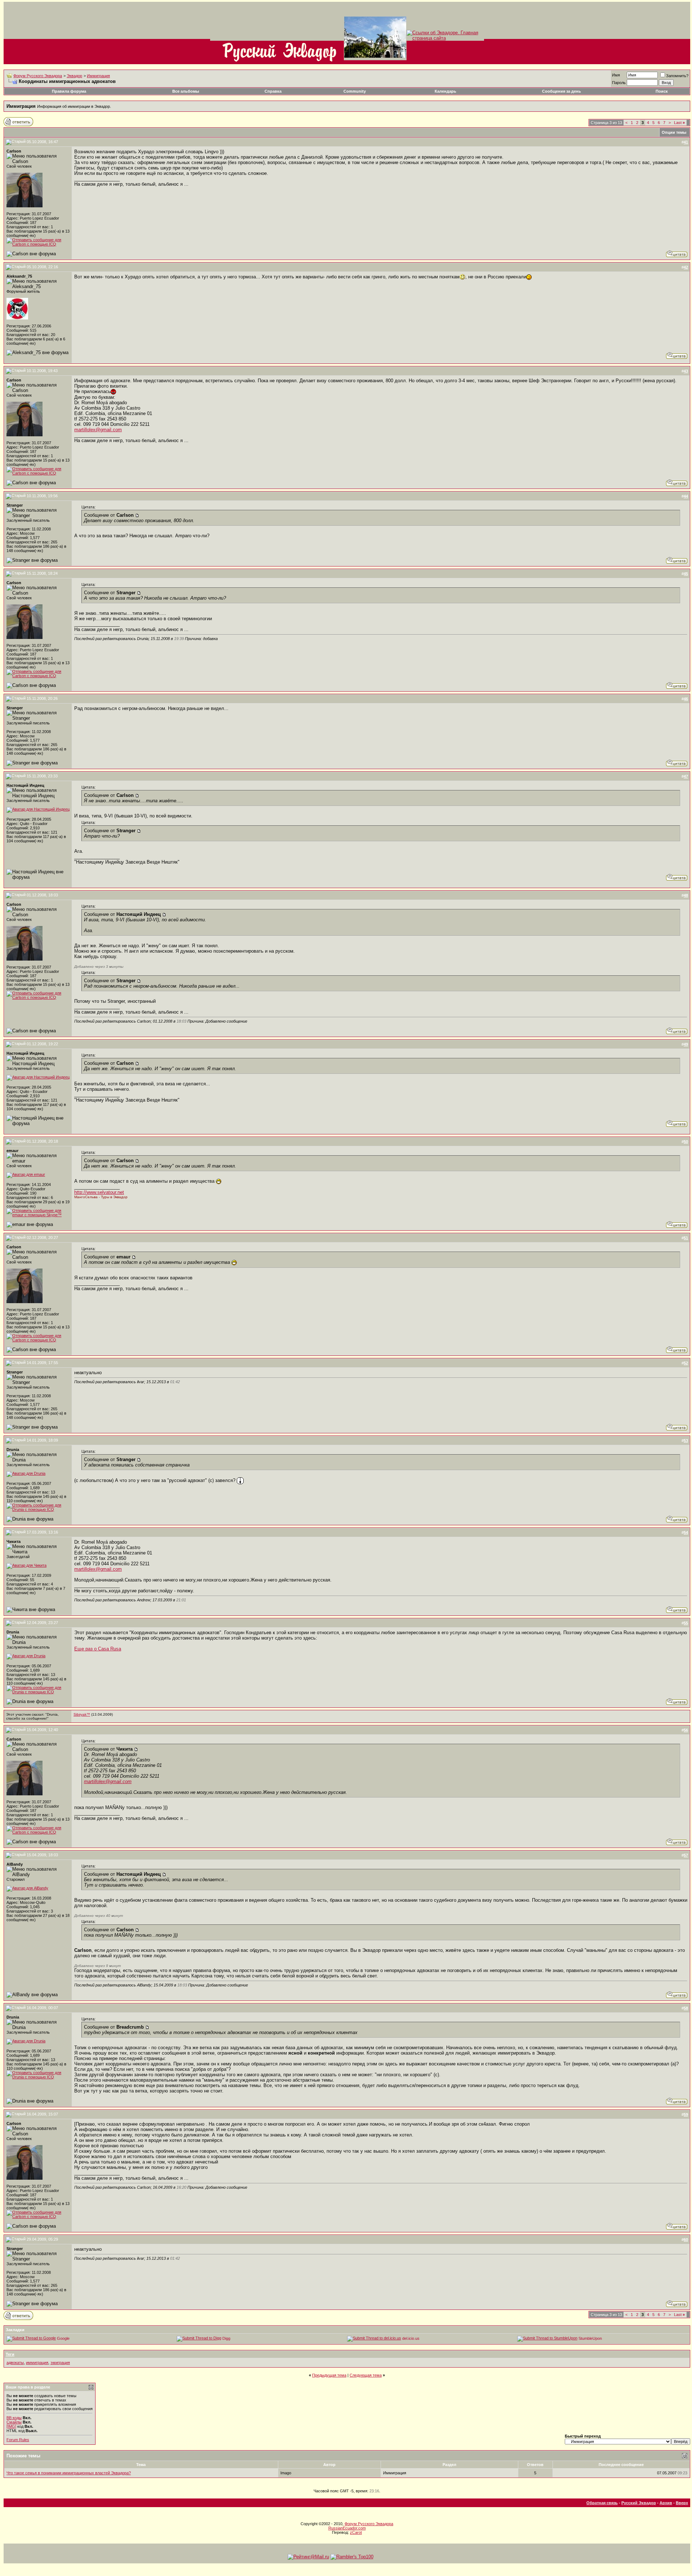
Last (679, 123)
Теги (10, 2354)
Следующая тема (366, 2375)
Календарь (445, 91)
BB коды (14, 2418)
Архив (666, 2503)
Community (355, 91)
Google (63, 2338)
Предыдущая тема (329, 2375)
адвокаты (15, 2363)
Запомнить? (677, 76)
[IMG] (11, 2426)
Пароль (619, 83)
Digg (226, 2338)
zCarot (356, 2532)
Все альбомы (186, 91)
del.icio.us (411, 2338)
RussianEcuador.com (347, 2528)
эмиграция (60, 2363)
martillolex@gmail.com (98, 430)
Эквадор (74, 76)
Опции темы (674, 132)
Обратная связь (602, 2503)
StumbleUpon (590, 2338)
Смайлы (14, 2422)
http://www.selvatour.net (99, 1192)
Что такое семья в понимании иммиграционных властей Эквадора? (69, 2473)
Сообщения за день (562, 91)
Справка (273, 91)
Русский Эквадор (639, 2503)
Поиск (662, 91)
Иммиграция (98, 76)
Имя (616, 75)
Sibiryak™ (82, 1714)
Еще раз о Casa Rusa (98, 1649)
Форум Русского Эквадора (38, 76)
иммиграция (37, 2363)
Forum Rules (18, 2440)
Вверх (682, 2503)
